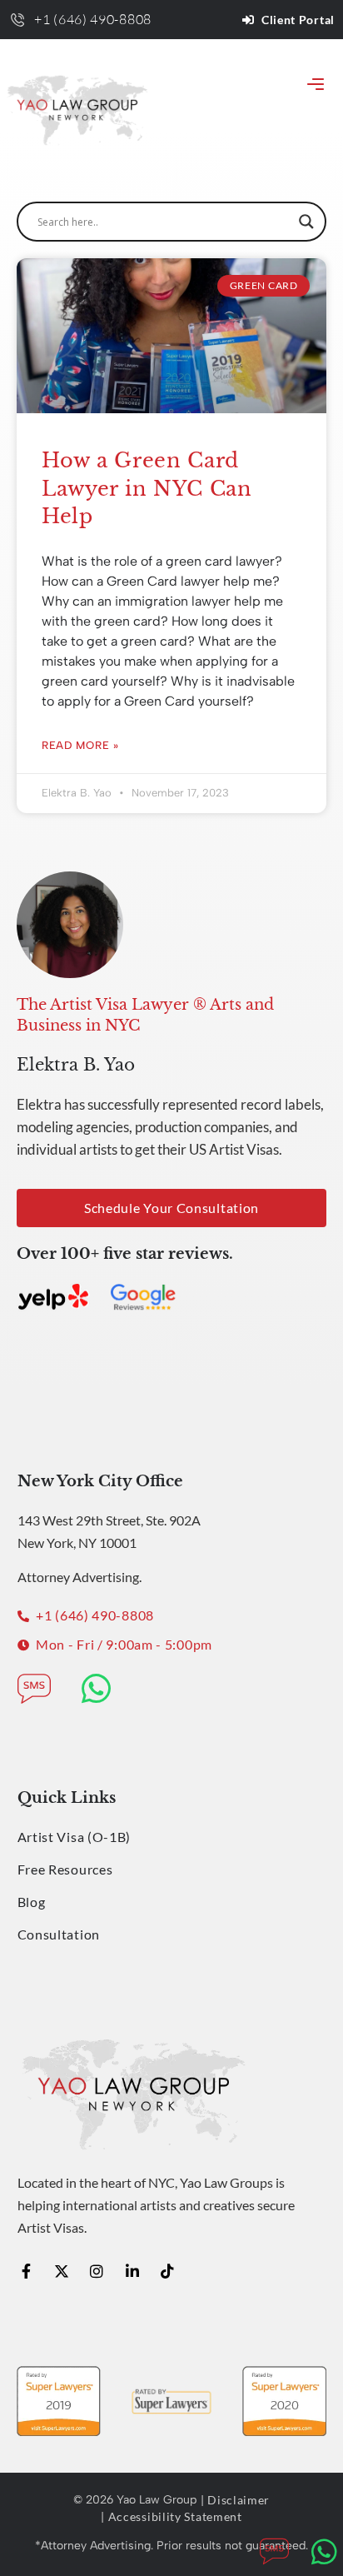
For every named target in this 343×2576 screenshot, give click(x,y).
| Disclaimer (235, 2500)
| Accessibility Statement (171, 2516)
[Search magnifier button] (306, 222)
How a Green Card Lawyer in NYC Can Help (147, 488)
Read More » (80, 745)
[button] (316, 85)
